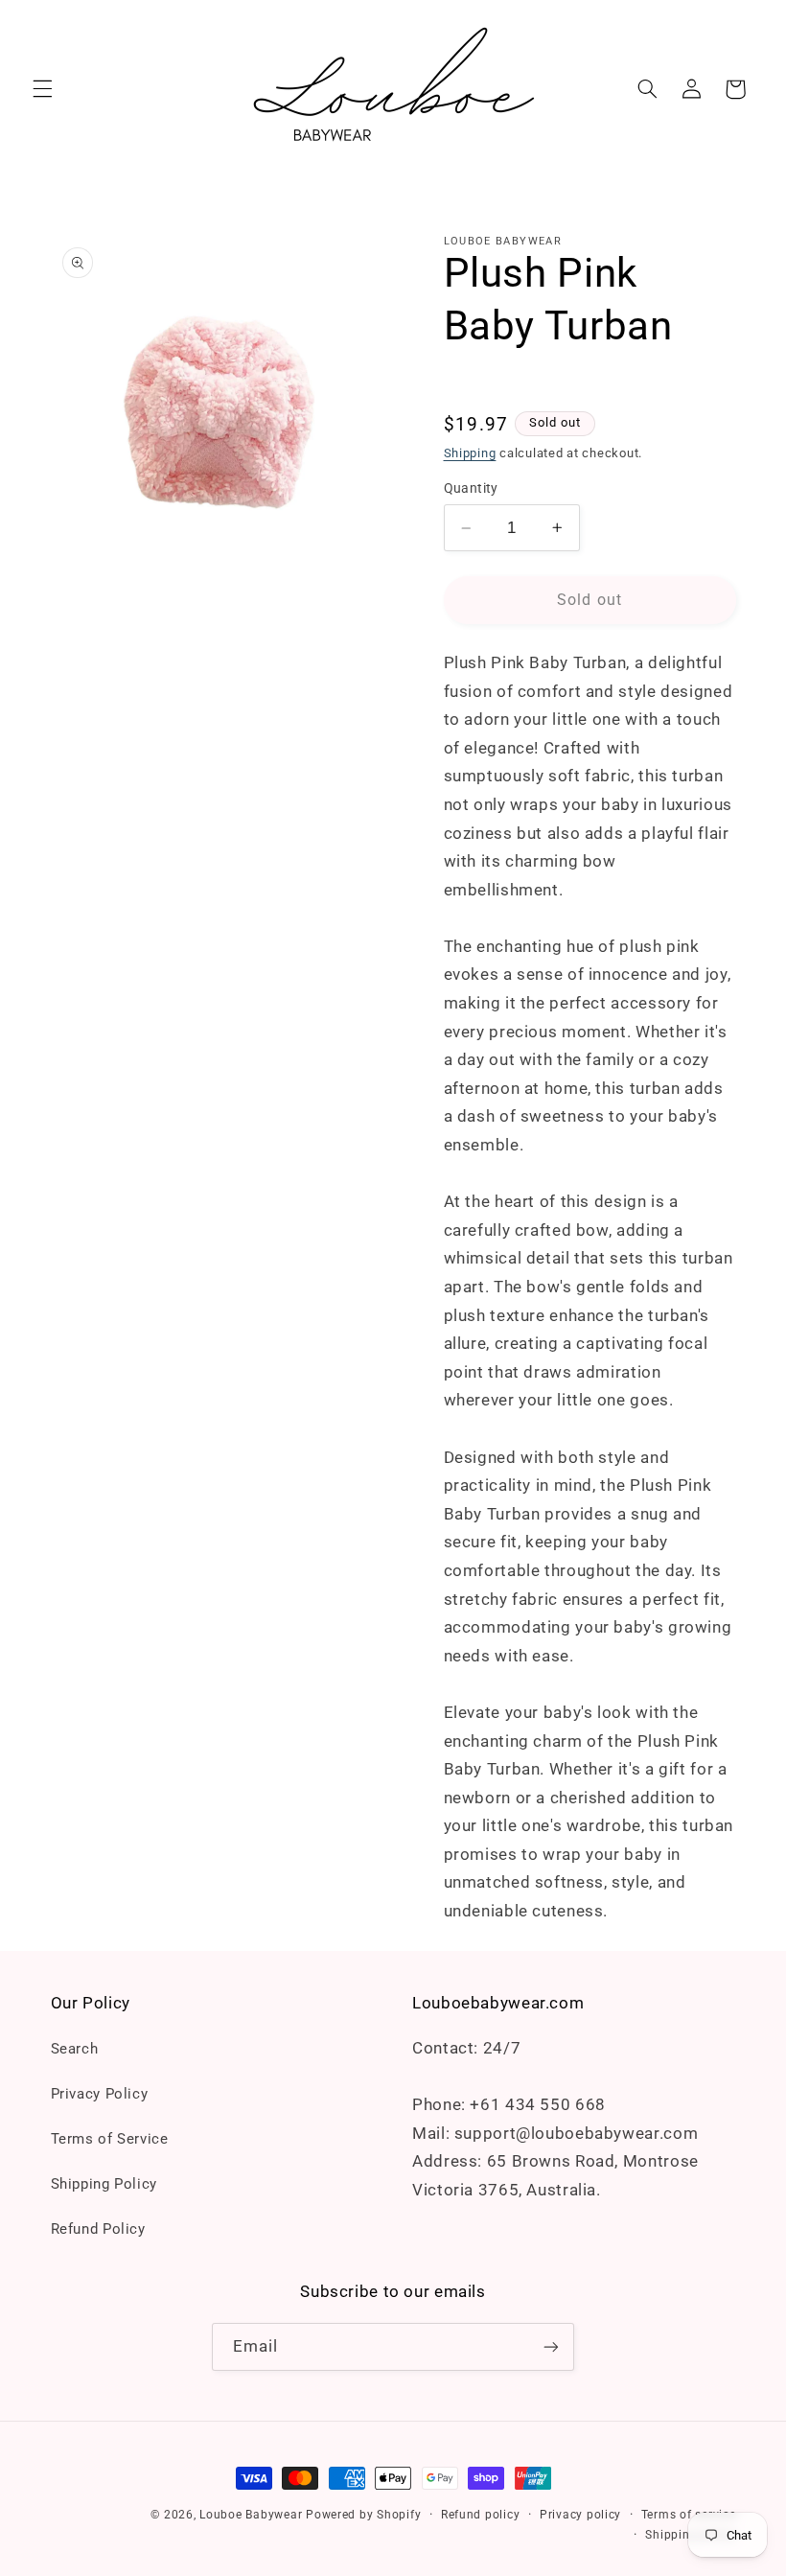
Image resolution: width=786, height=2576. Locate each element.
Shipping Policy (104, 2184)
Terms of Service (110, 2139)
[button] (42, 89)
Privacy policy (580, 2515)
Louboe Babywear (251, 2515)
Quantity (471, 488)
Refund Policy (98, 2229)
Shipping (470, 453)
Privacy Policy (100, 2094)
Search (75, 2049)
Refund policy (481, 2515)
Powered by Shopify (363, 2515)
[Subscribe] (551, 2346)
